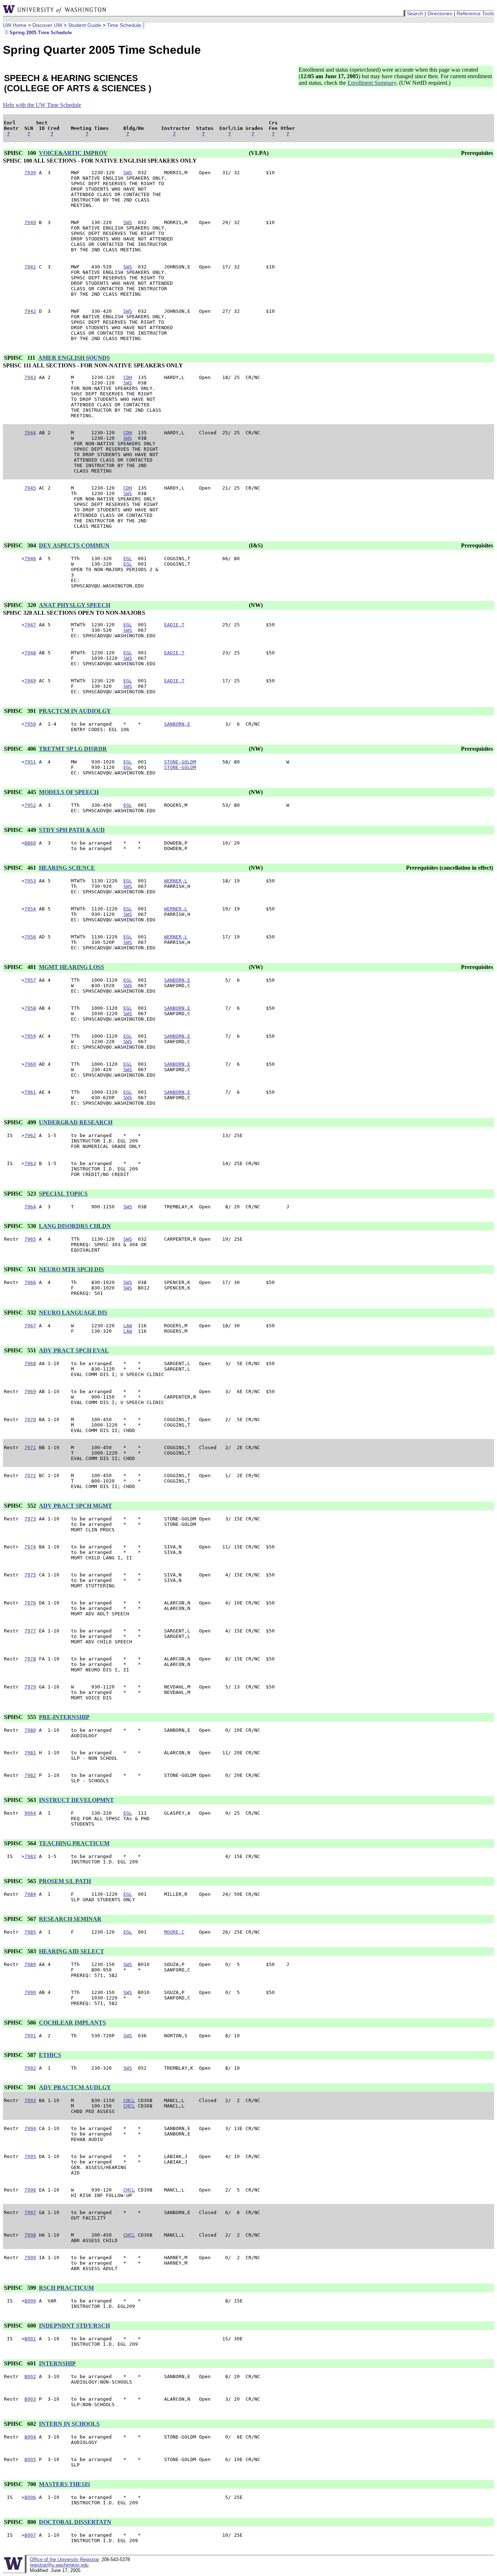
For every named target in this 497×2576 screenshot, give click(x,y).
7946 (30, 559)
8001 (30, 2339)
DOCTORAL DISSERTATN (75, 2522)
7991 (30, 2036)
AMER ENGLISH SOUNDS (74, 358)
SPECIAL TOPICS (63, 1194)
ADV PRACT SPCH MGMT (75, 1506)
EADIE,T (174, 625)
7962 (30, 1135)
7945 (30, 488)
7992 (30, 2068)
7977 (30, 1631)
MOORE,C (174, 1932)
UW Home (15, 25)
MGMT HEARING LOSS (71, 967)
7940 (30, 222)
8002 (30, 2376)
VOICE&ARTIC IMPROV (73, 153)
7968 (30, 1363)
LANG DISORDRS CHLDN (75, 1226)
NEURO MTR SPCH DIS (71, 1269)
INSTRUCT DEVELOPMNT (76, 1800)
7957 (30, 980)
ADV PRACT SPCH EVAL (74, 1350)
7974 (30, 1547)
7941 (30, 267)
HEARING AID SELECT (71, 1951)
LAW (128, 1326)
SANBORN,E (177, 724)
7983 (30, 1856)
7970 (30, 1419)
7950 (30, 724)
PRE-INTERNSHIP (64, 1717)
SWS (128, 173)
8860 (30, 843)
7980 (30, 1730)
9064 (30, 1813)
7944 (30, 433)
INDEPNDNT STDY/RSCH (74, 2326)
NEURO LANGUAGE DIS (73, 1313)
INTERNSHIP (57, 2363)
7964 (30, 1207)
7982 (30, 1775)
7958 (30, 1008)
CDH (128, 377)
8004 (30, 2437)
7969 (30, 1391)
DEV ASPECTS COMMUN (74, 545)
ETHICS (50, 2055)
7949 (30, 681)
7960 (30, 1064)
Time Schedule (124, 25)
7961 (30, 1092)
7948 (30, 653)
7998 (30, 2235)
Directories (440, 13)
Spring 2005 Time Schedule (41, 33)
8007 (30, 2535)
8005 (30, 2459)
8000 (30, 2301)
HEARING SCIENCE (67, 868)
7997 (30, 2212)
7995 (30, 2156)
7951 (30, 762)
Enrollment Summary (372, 83)
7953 (30, 881)
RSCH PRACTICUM (66, 2288)
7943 (30, 377)
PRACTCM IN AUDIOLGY (75, 711)
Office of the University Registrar (64, 2559)
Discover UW (47, 25)
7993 (30, 2100)
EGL (128, 559)
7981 (30, 1753)
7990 (30, 1992)
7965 (30, 1239)
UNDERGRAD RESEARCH (76, 1122)
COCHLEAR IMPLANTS (72, 2023)
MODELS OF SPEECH (69, 792)
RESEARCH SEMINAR (70, 1919)
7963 (30, 1163)
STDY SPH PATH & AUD (72, 830)
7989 (30, 1964)
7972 (30, 1476)
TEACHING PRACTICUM (74, 1843)
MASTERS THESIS (65, 2484)
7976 (30, 1603)
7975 (30, 1575)
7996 (30, 2190)
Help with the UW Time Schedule (42, 105)
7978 (30, 1659)
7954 (30, 909)
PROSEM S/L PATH (65, 1881)
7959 (30, 1036)
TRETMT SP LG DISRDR (73, 749)
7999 (30, 2258)
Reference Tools (475, 13)
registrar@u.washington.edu (59, 2565)
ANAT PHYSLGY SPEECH (75, 605)
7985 (30, 1932)
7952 (30, 805)
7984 (30, 1894)
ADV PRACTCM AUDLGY (75, 2087)
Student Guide (85, 25)
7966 (30, 1282)
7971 (30, 1447)
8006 (30, 2497)
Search (415, 13)
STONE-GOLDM (180, 762)
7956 (30, 937)
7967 (30, 1326)
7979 (30, 1687)
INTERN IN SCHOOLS (69, 2424)
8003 (30, 2399)
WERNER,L (176, 881)
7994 (30, 2128)
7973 (30, 1519)
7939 (30, 173)
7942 (30, 311)
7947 (30, 625)
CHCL (129, 2100)
